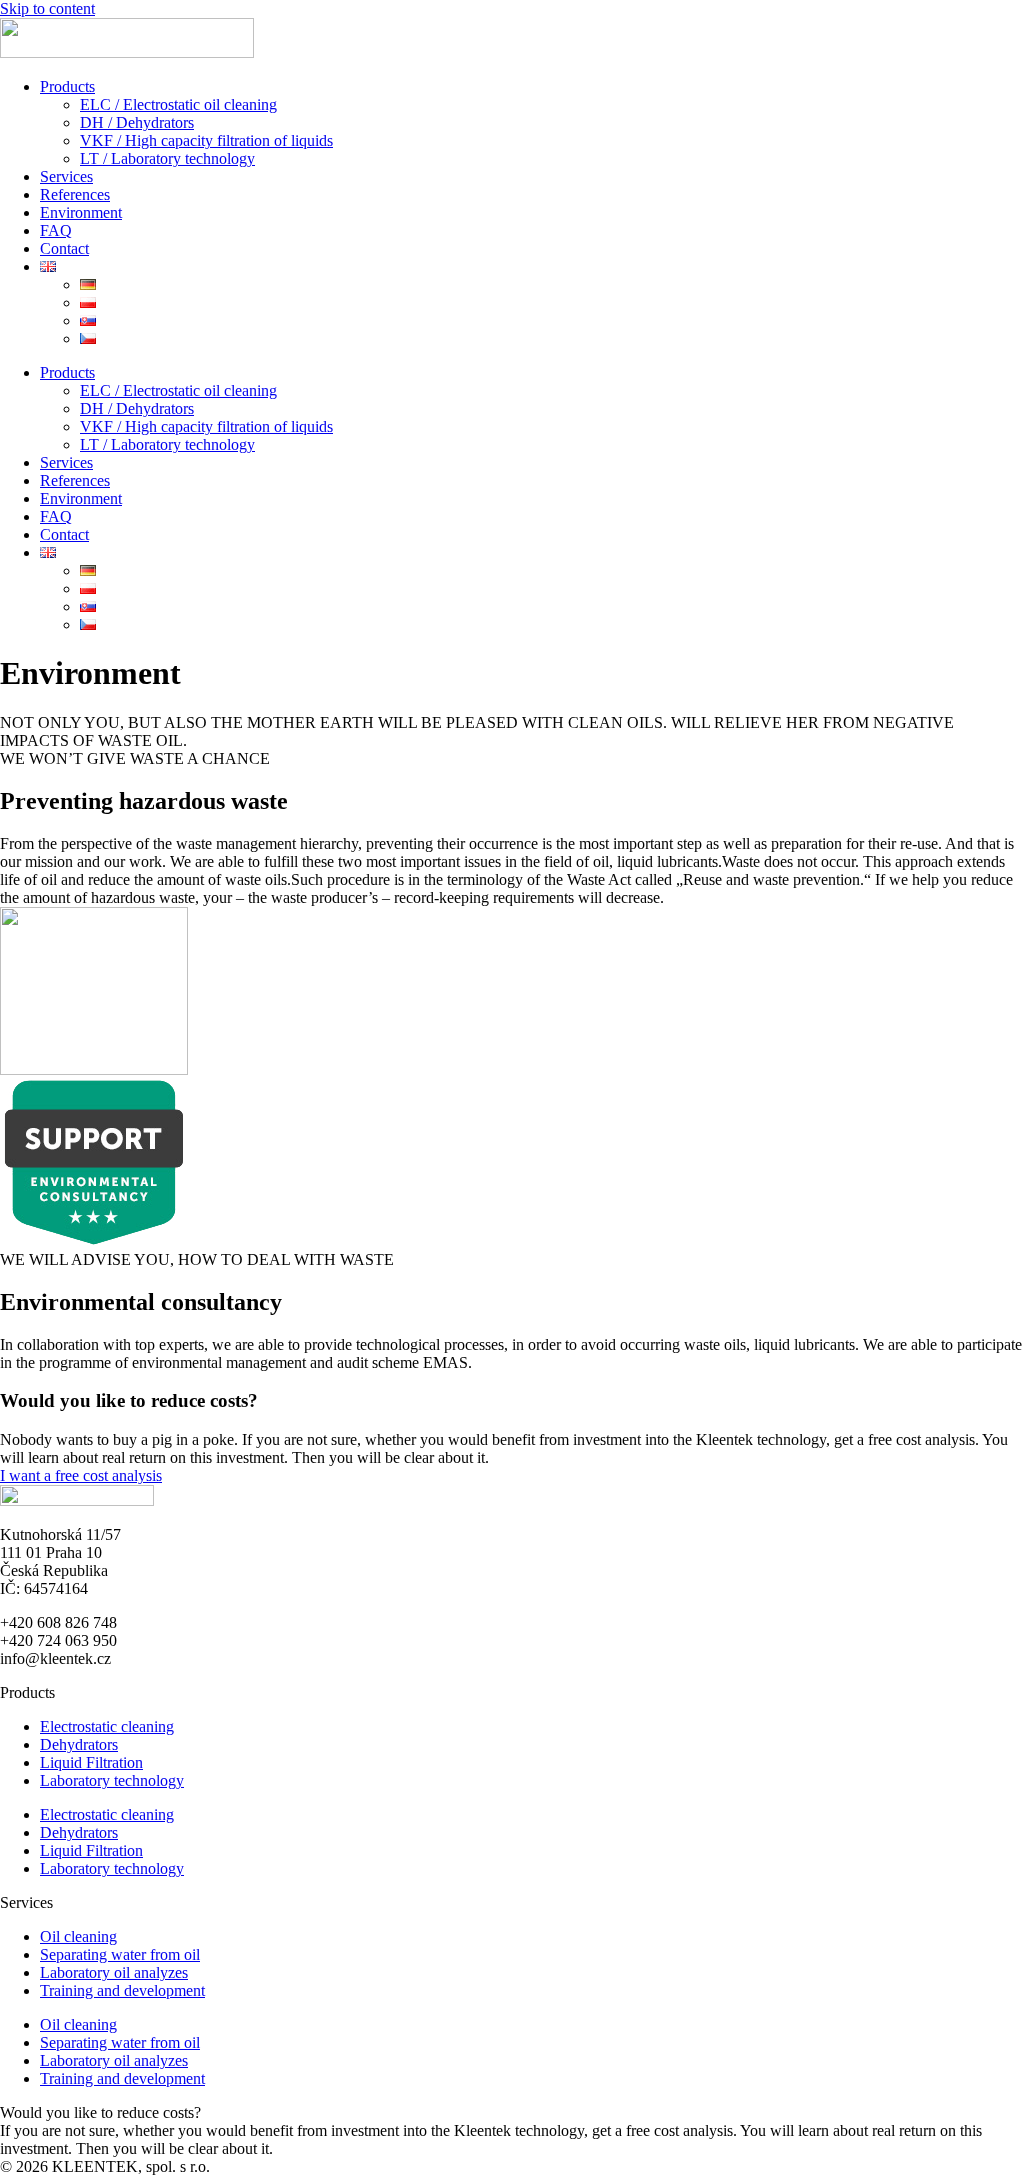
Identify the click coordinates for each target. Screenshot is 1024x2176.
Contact (64, 248)
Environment (81, 212)
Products (67, 86)
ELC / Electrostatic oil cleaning (178, 104)
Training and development (122, 1990)
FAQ (56, 230)
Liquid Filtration (91, 1762)
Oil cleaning (78, 1936)
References (75, 194)
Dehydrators (79, 1744)
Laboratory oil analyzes (114, 1972)
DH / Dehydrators (137, 122)
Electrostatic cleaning (107, 1726)
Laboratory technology (112, 1780)
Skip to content (47, 8)
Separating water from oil (120, 1954)
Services (66, 176)
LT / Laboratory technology (167, 158)
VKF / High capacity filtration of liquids (206, 140)
